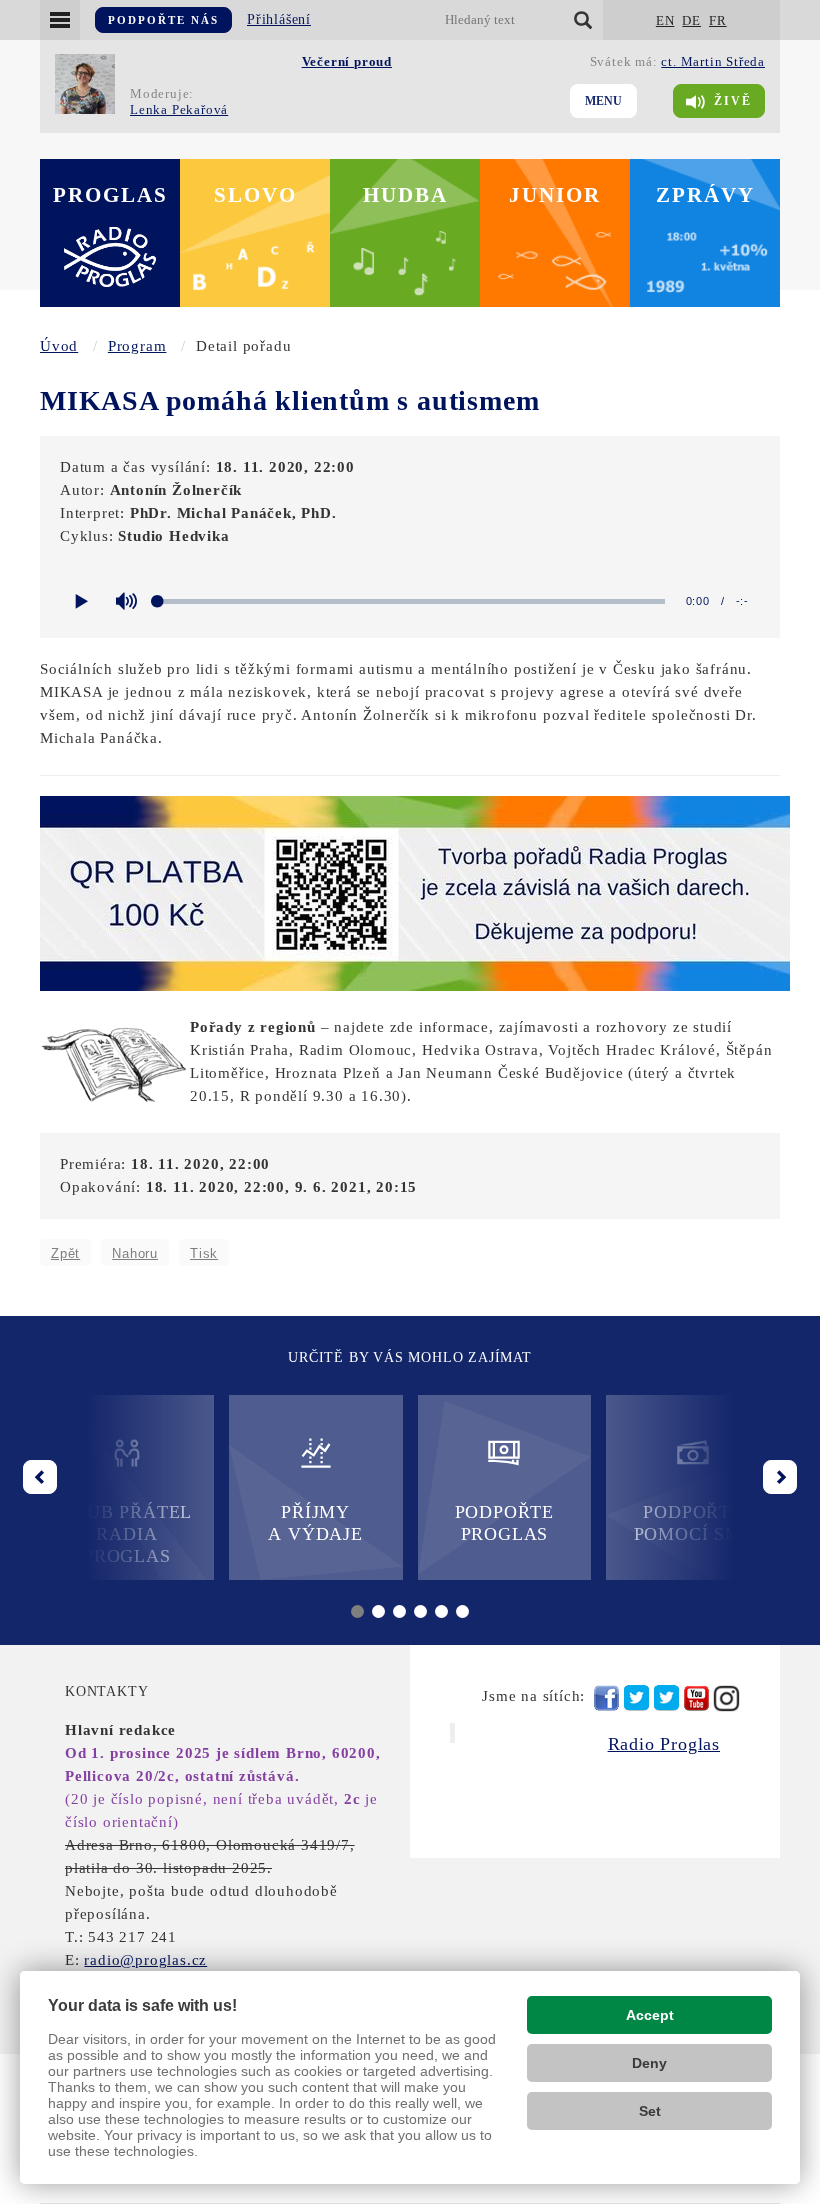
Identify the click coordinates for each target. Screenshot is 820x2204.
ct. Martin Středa (713, 61)
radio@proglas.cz (145, 1960)
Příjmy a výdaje (315, 1523)
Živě (733, 101)
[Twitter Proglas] (636, 1698)
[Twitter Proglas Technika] (666, 1698)
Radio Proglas (664, 1744)
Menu (603, 101)
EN (665, 20)
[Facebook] (606, 1698)
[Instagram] (726, 1698)
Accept (650, 2015)
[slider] (411, 601)
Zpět (65, 1253)
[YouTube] (696, 1698)
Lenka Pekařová (179, 109)
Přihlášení (279, 19)
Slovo (255, 195)
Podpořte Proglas (504, 1523)
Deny (649, 2063)
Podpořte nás (163, 20)
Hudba (405, 195)
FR (718, 20)
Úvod (59, 346)
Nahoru (135, 1253)
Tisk (204, 1253)
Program (137, 346)
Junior (555, 195)
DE (691, 20)
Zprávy (705, 195)
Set (650, 2111)
